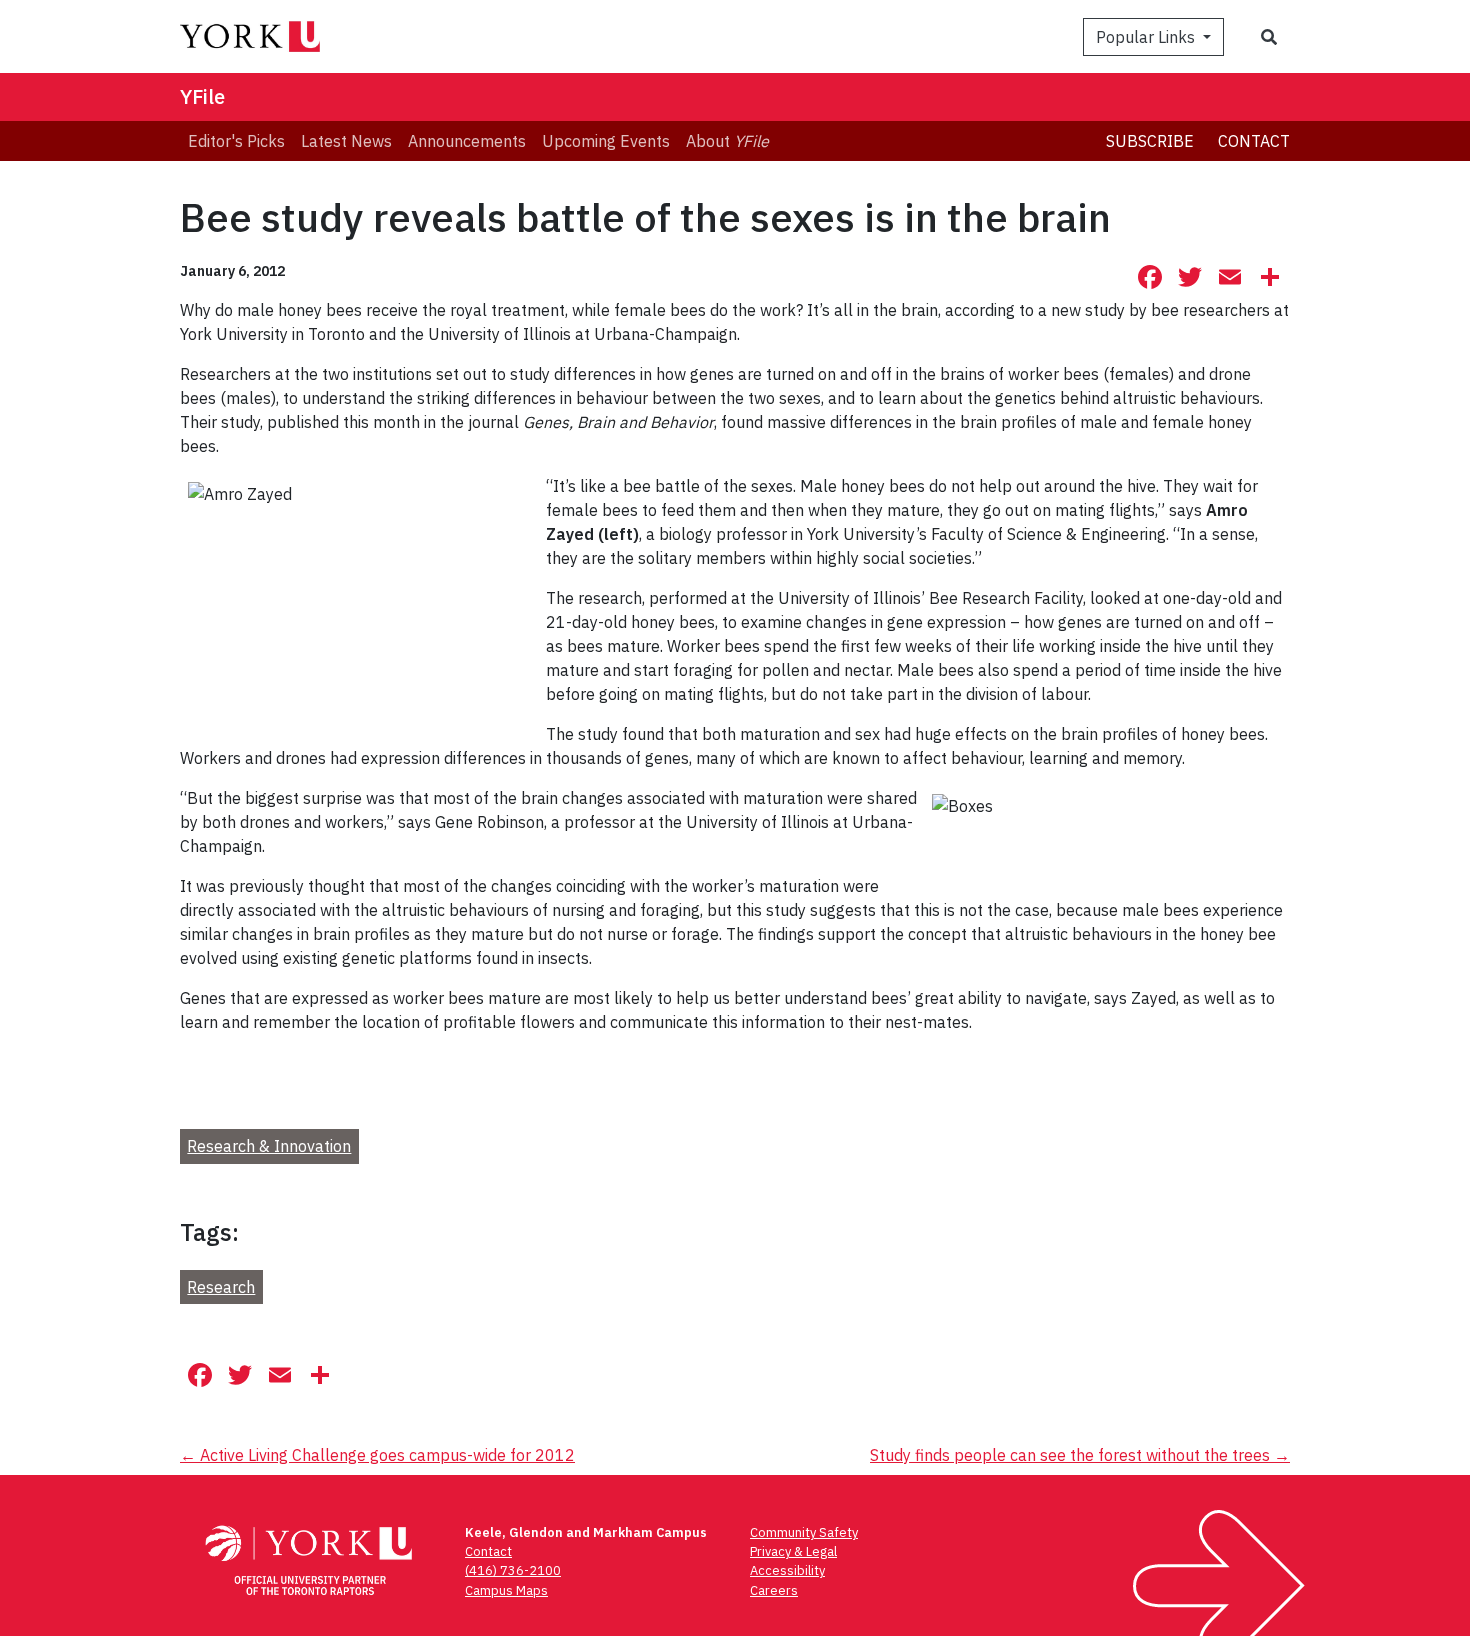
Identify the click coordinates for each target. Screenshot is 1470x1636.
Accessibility (787, 1570)
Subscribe (1150, 141)
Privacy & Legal (793, 1551)
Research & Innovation (269, 1146)
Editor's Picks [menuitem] (236, 141)
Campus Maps (506, 1590)
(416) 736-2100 (513, 1570)
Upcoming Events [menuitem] (606, 141)
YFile (202, 96)
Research (221, 1287)
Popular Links (1147, 37)
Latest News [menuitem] (346, 141)
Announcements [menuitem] (467, 141)
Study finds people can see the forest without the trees (1080, 1455)
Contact (1254, 141)
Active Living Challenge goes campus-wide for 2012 (377, 1455)
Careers (774, 1590)
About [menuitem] (727, 141)
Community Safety (804, 1532)
